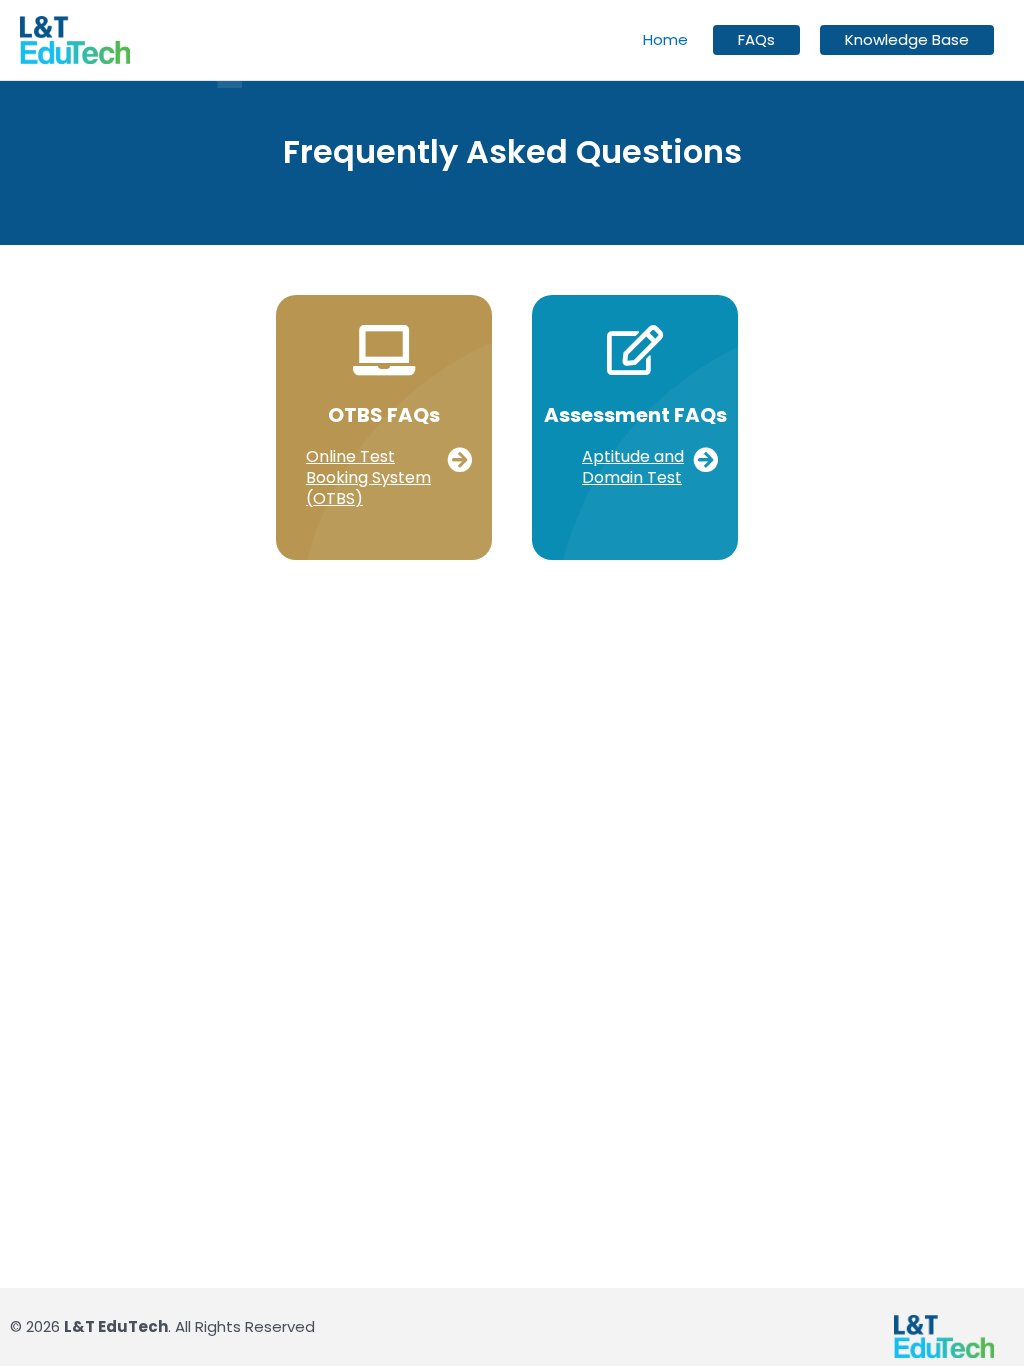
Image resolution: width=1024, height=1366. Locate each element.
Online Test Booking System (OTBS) (368, 477)
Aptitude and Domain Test (633, 467)
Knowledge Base (907, 40)
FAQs (756, 40)
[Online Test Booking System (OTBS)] (459, 459)
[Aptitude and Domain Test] (705, 459)
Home (665, 39)
